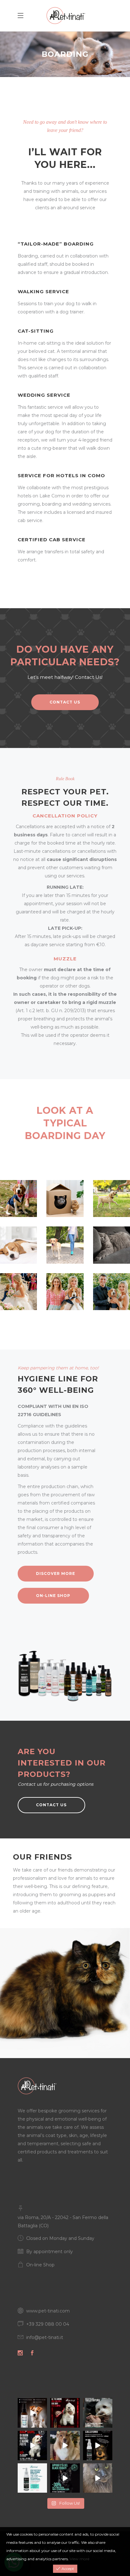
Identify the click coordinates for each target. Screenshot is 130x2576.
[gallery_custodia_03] (112, 1199)
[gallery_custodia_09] (112, 1292)
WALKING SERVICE (43, 291)
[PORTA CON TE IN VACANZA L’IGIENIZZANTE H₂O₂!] (32, 2413)
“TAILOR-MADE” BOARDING (56, 244)
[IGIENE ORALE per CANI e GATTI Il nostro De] (32, 2478)
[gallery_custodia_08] (65, 1292)
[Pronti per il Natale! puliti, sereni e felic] (65, 2445)
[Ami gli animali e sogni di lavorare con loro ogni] (98, 2413)
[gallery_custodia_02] (65, 1199)
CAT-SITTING (36, 331)
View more (80, 2559)
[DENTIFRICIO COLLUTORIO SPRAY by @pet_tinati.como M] (98, 2445)
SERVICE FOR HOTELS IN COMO (61, 475)
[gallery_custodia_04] (18, 1245)
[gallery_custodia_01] (18, 1199)
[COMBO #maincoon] (98, 2478)
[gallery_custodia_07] (18, 1292)
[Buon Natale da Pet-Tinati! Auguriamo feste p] (32, 2445)
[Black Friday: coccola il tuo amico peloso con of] (65, 2478)
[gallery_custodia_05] (65, 1245)
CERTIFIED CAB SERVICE (52, 540)
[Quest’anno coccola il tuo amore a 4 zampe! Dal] (65, 2413)
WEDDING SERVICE (44, 395)
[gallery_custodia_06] (112, 1245)
